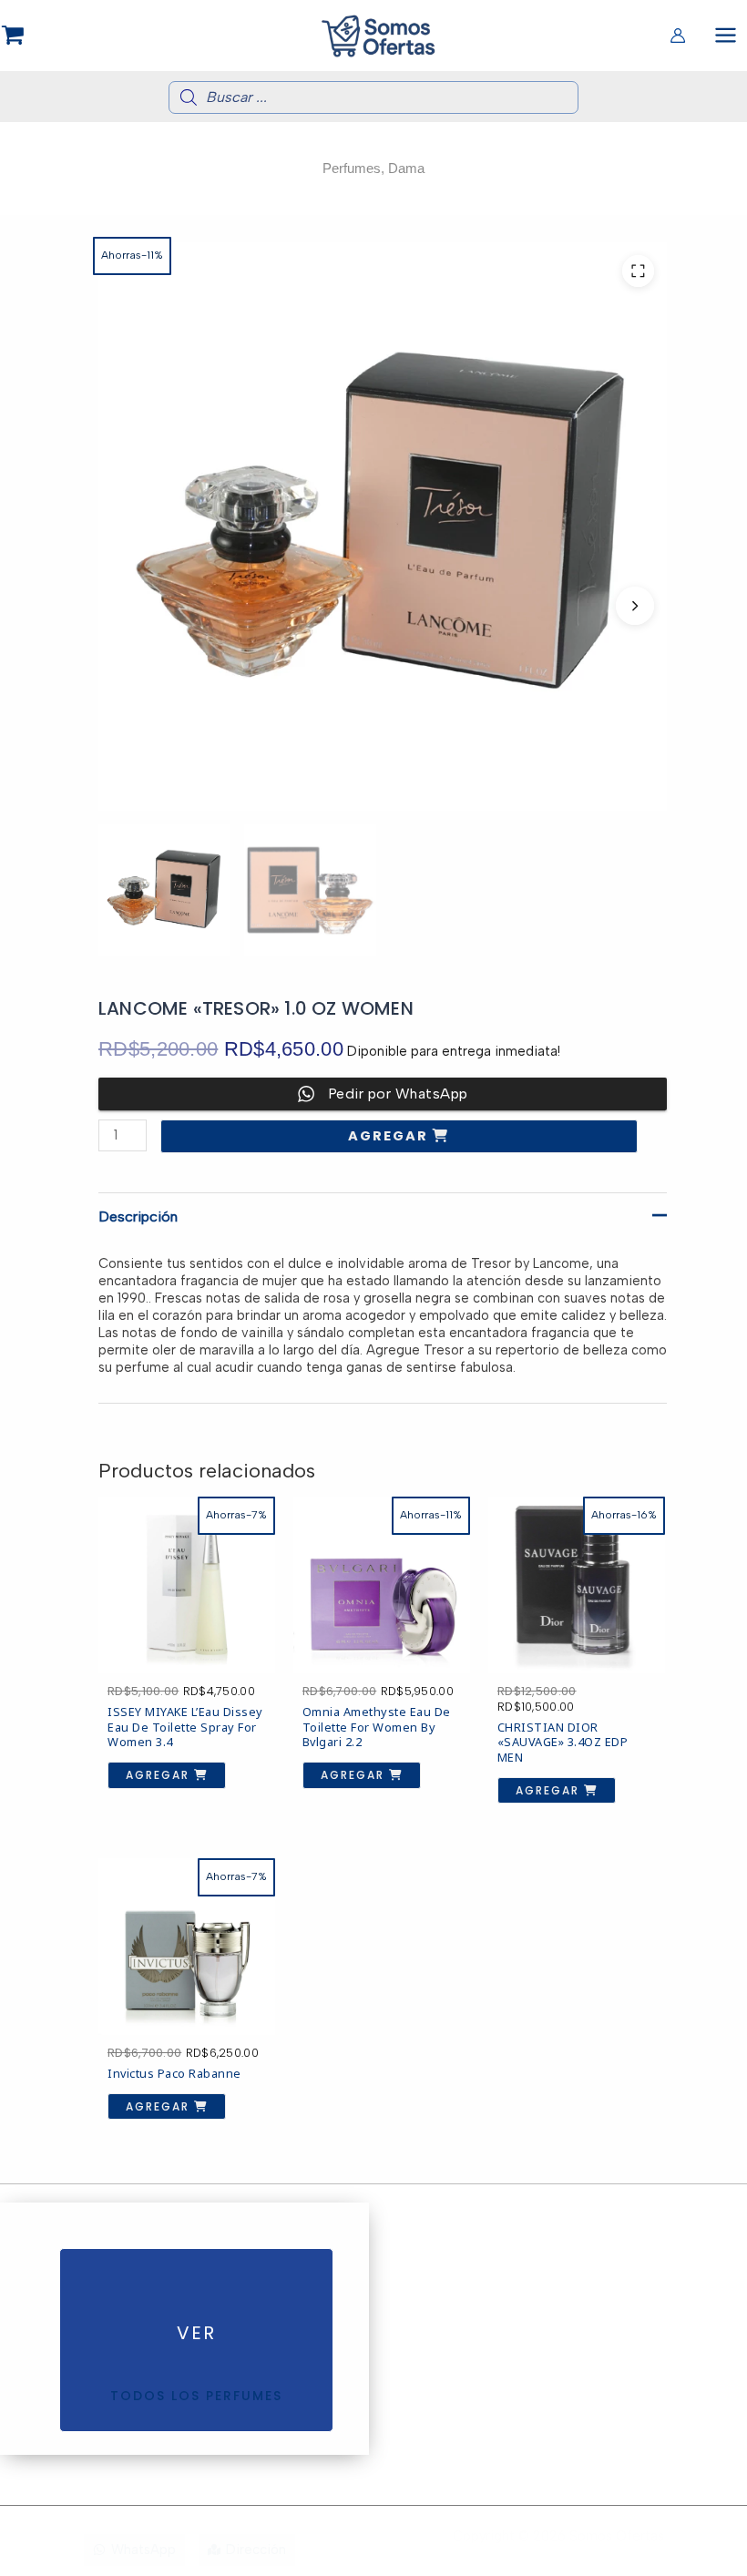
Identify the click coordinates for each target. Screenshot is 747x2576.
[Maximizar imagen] (638, 271)
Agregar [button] (160, 1775)
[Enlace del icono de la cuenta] (678, 36)
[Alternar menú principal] (726, 35)
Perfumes (352, 169)
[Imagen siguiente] (635, 606)
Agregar (390, 1136)
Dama (406, 169)
